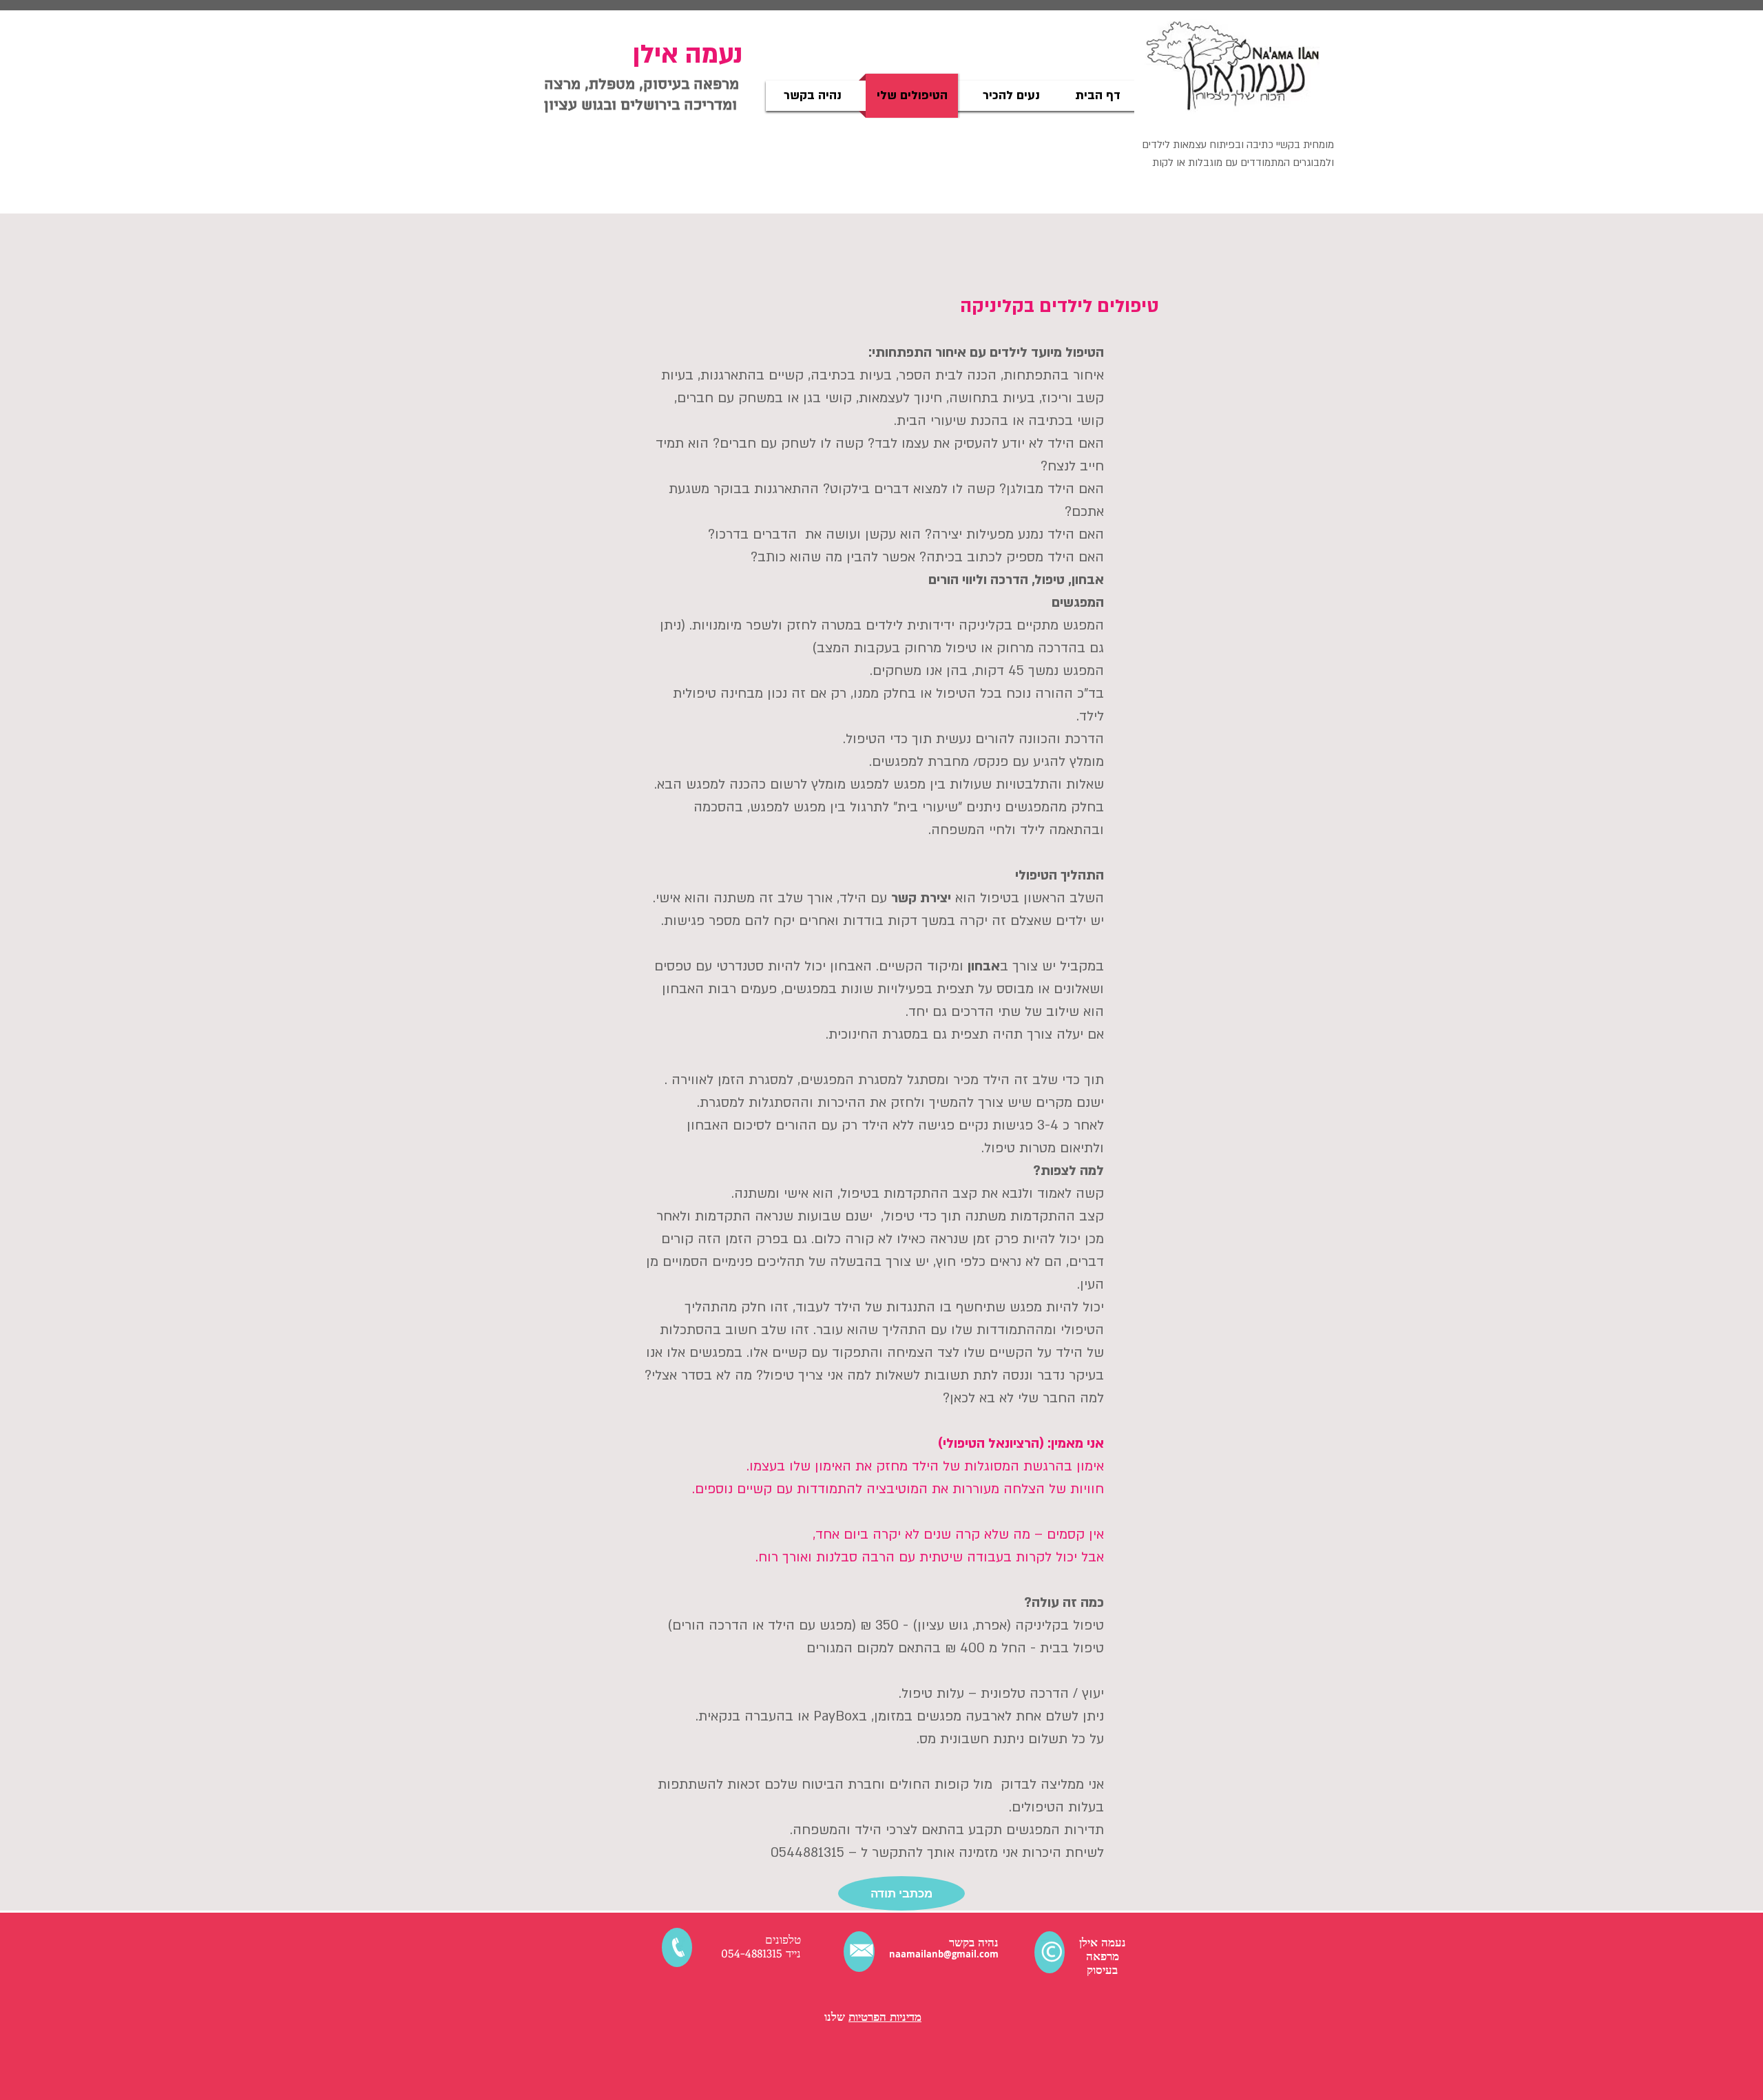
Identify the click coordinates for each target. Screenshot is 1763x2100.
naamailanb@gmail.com (944, 1954)
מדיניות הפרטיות (885, 2016)
